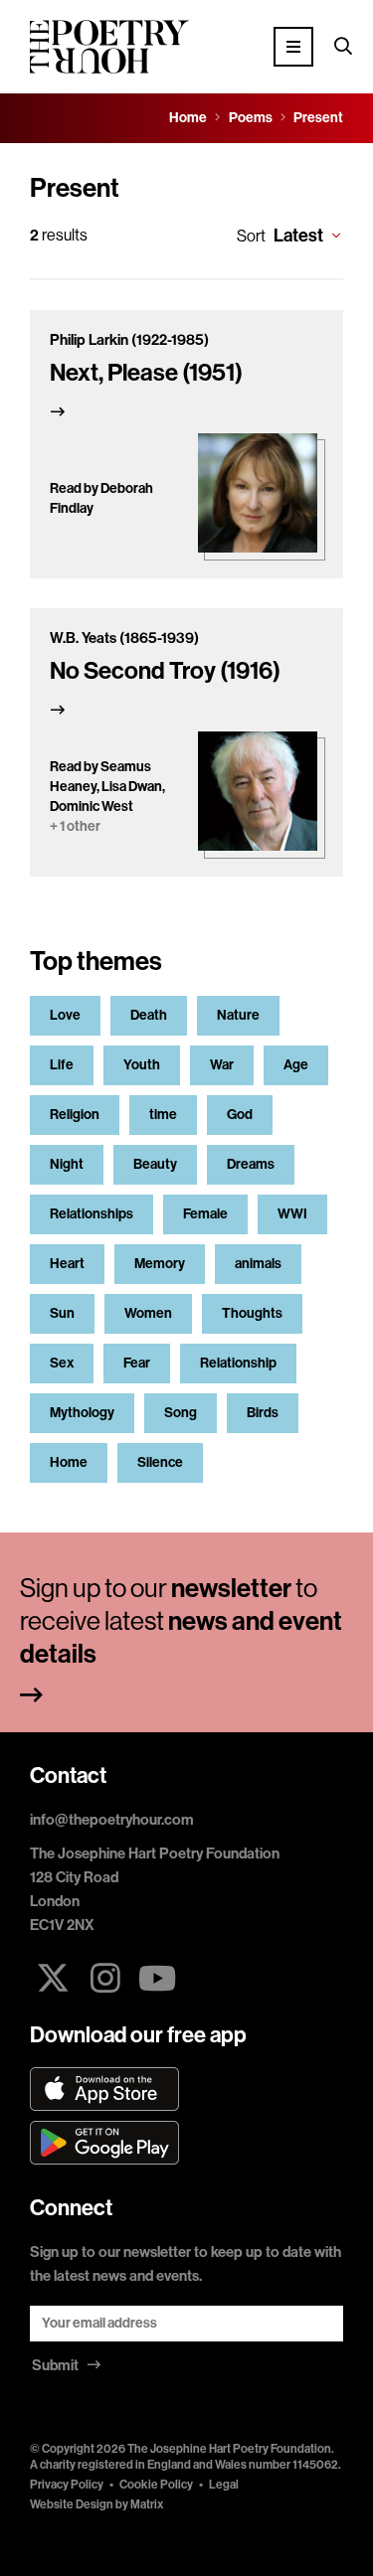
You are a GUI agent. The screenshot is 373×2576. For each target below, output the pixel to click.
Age (296, 1065)
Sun (62, 1313)
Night (67, 1164)
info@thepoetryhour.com (112, 1820)
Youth (142, 1065)
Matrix (147, 2504)
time (163, 1115)
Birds (263, 1413)
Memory (160, 1264)
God (240, 1115)
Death (149, 1015)
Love (65, 1015)
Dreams (251, 1164)
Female (205, 1214)
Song (181, 1413)
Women (148, 1313)
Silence (160, 1462)
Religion (75, 1115)
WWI (292, 1214)
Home (69, 1462)
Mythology (82, 1413)
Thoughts (252, 1313)
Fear (137, 1363)
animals (258, 1264)
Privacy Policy (67, 2485)
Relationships (92, 1214)
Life (62, 1065)
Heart (67, 1264)
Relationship (238, 1363)
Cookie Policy (156, 2485)
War (222, 1065)
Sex (62, 1363)
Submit (57, 2365)
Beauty (155, 1164)
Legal (224, 2485)
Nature (238, 1015)
